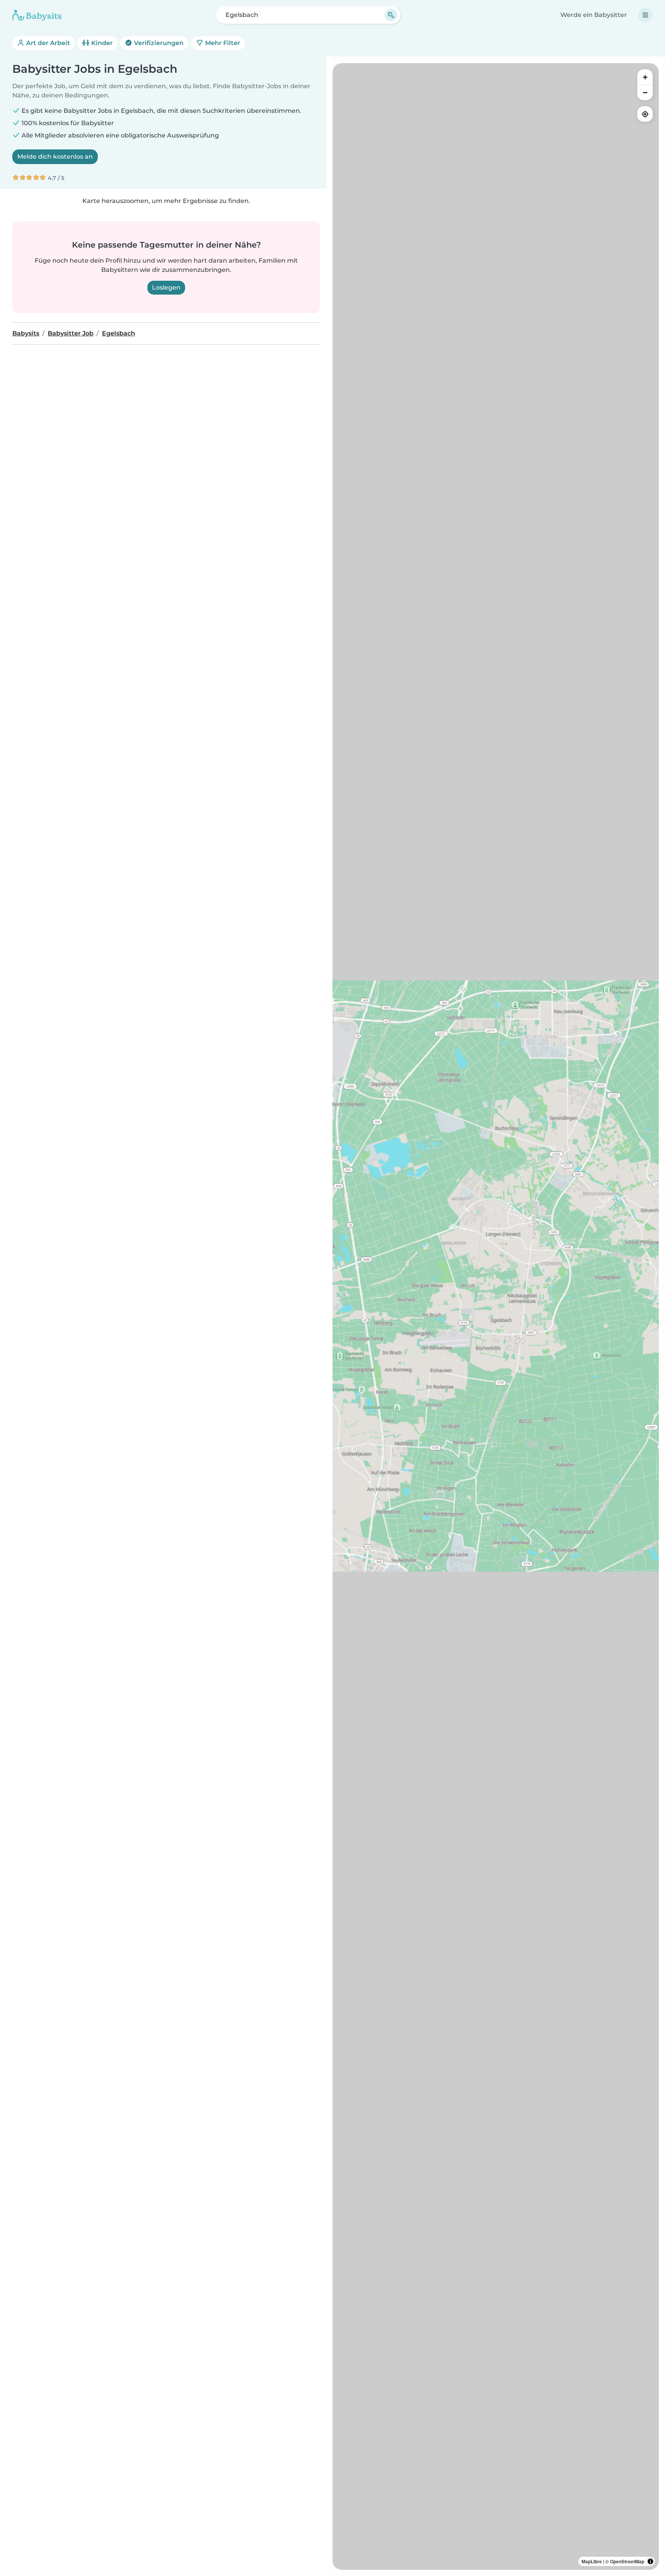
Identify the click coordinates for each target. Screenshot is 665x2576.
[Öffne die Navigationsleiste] (645, 15)
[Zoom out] (645, 92)
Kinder (101, 43)
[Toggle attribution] (650, 2561)
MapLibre (592, 2561)
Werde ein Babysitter (594, 15)
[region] (496, 1316)
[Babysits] (37, 15)
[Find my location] (645, 114)
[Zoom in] (645, 77)
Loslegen (166, 287)
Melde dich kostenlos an (55, 157)
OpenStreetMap (627, 2561)
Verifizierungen (158, 43)
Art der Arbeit (47, 43)
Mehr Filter (222, 43)
